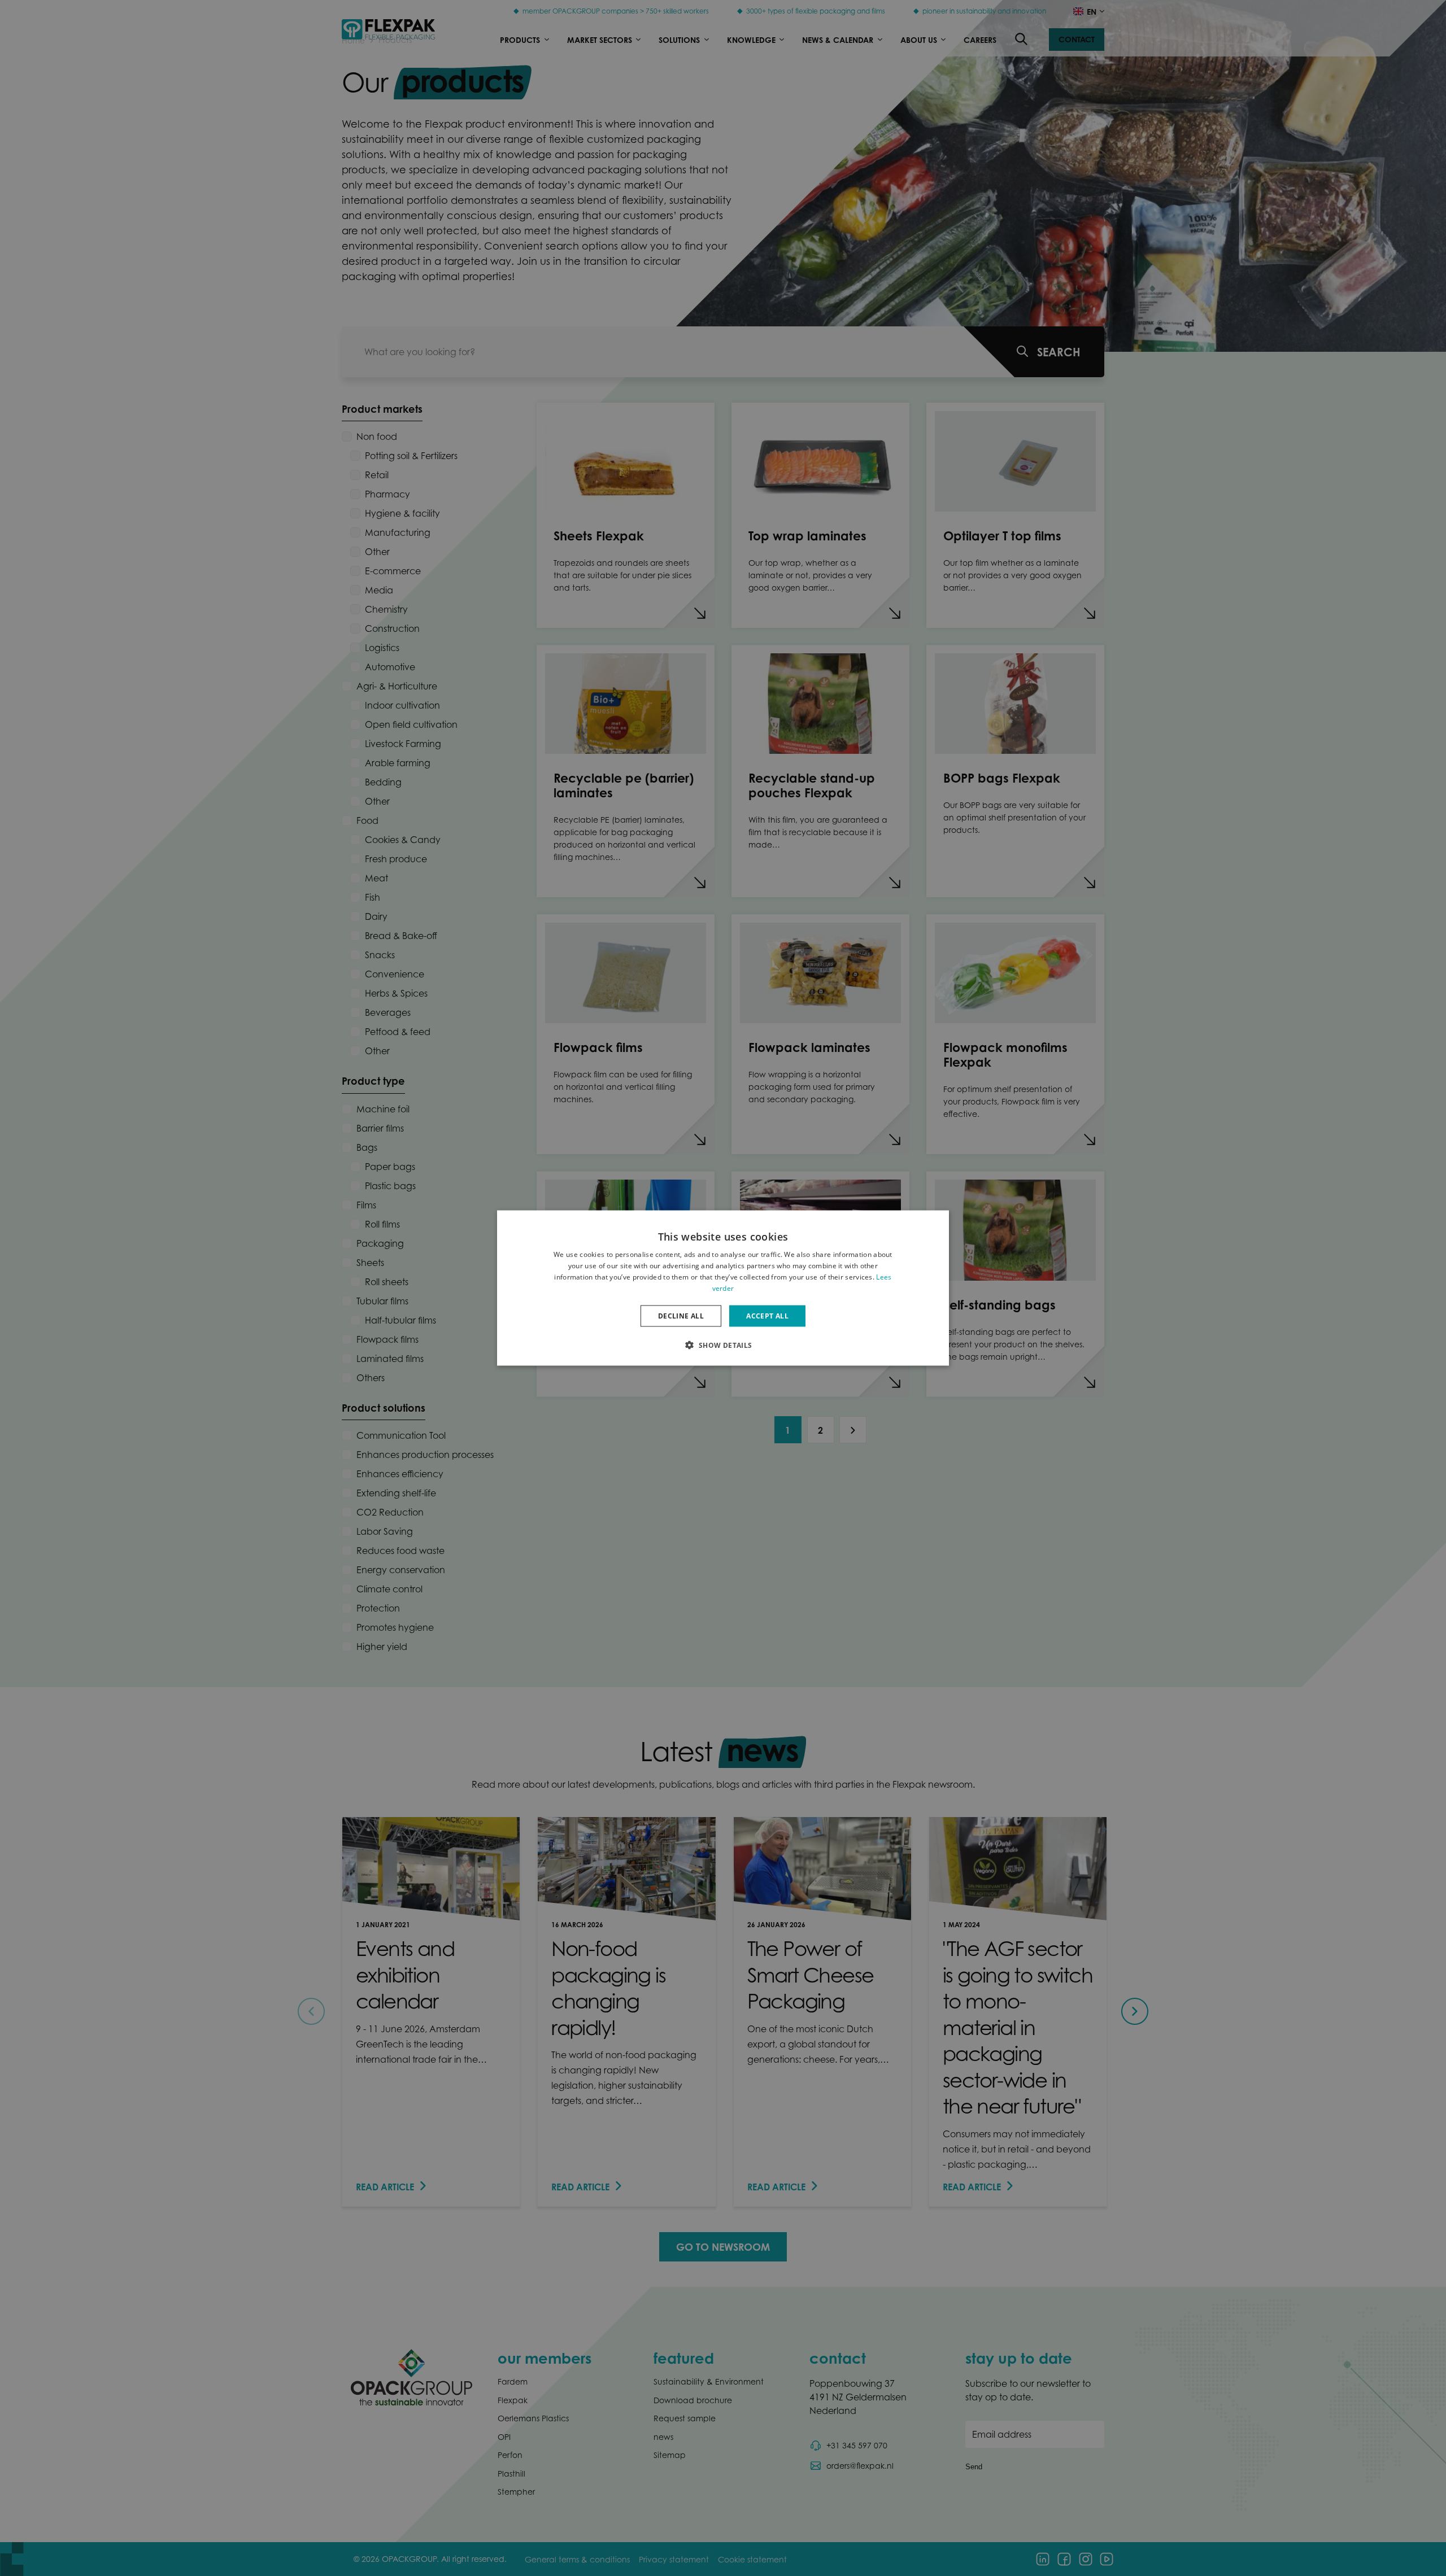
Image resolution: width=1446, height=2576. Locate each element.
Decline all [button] (681, 1315)
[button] (723, 1344)
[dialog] (723, 1288)
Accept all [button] (767, 1315)
